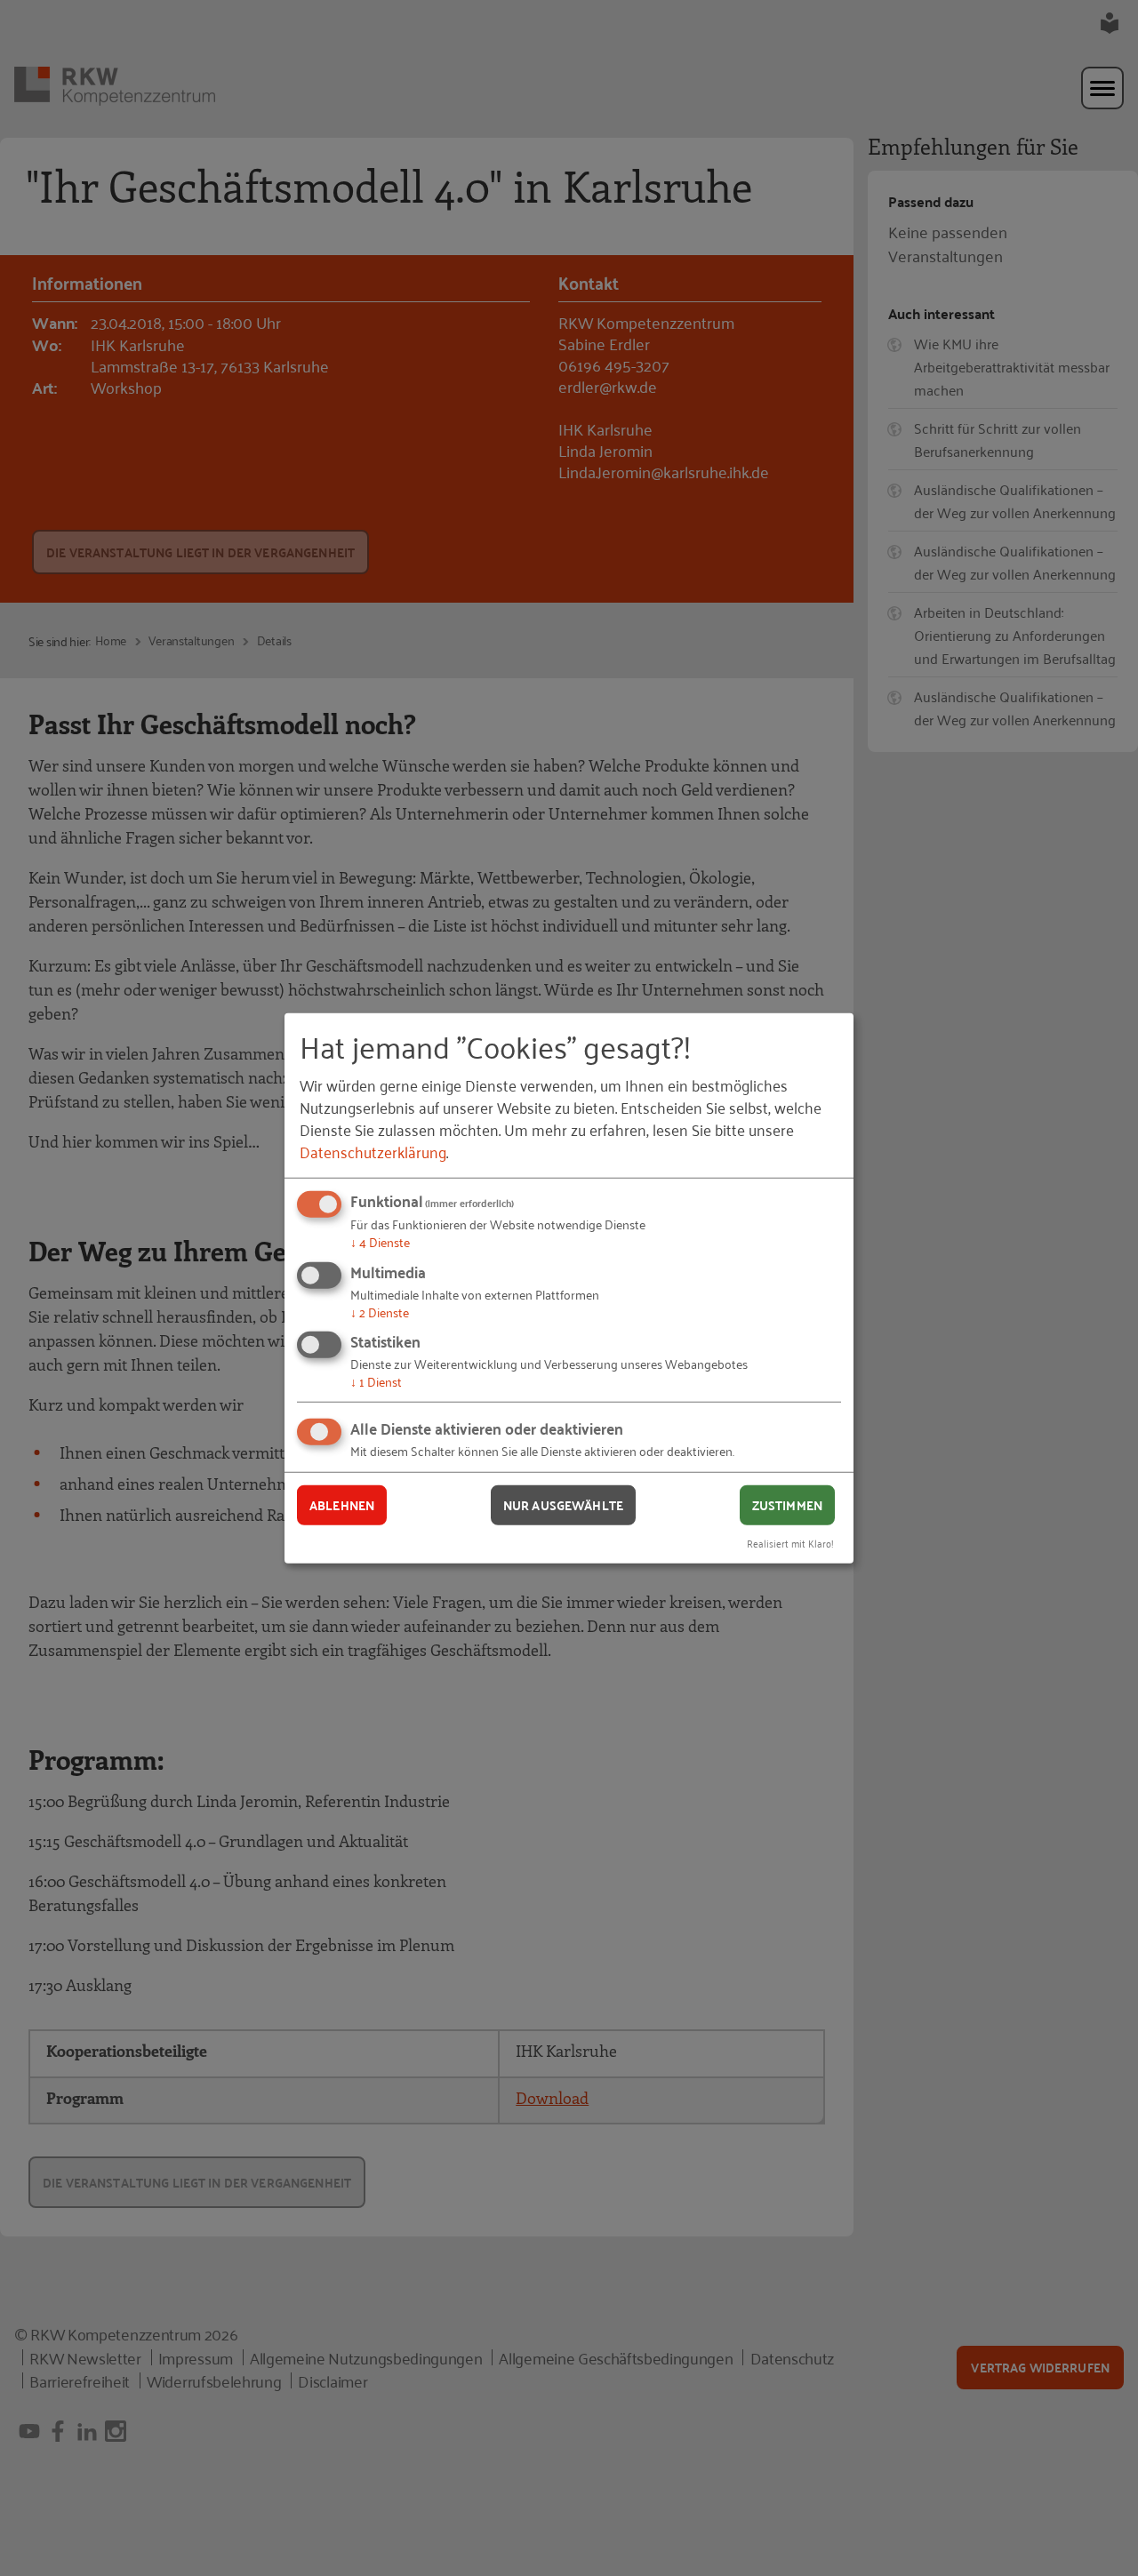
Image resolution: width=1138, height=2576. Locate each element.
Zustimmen (787, 1505)
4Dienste (380, 1241)
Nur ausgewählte (563, 1505)
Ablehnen (342, 1505)
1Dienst (376, 1381)
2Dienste (380, 1312)
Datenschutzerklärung (373, 1151)
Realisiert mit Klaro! (790, 1542)
